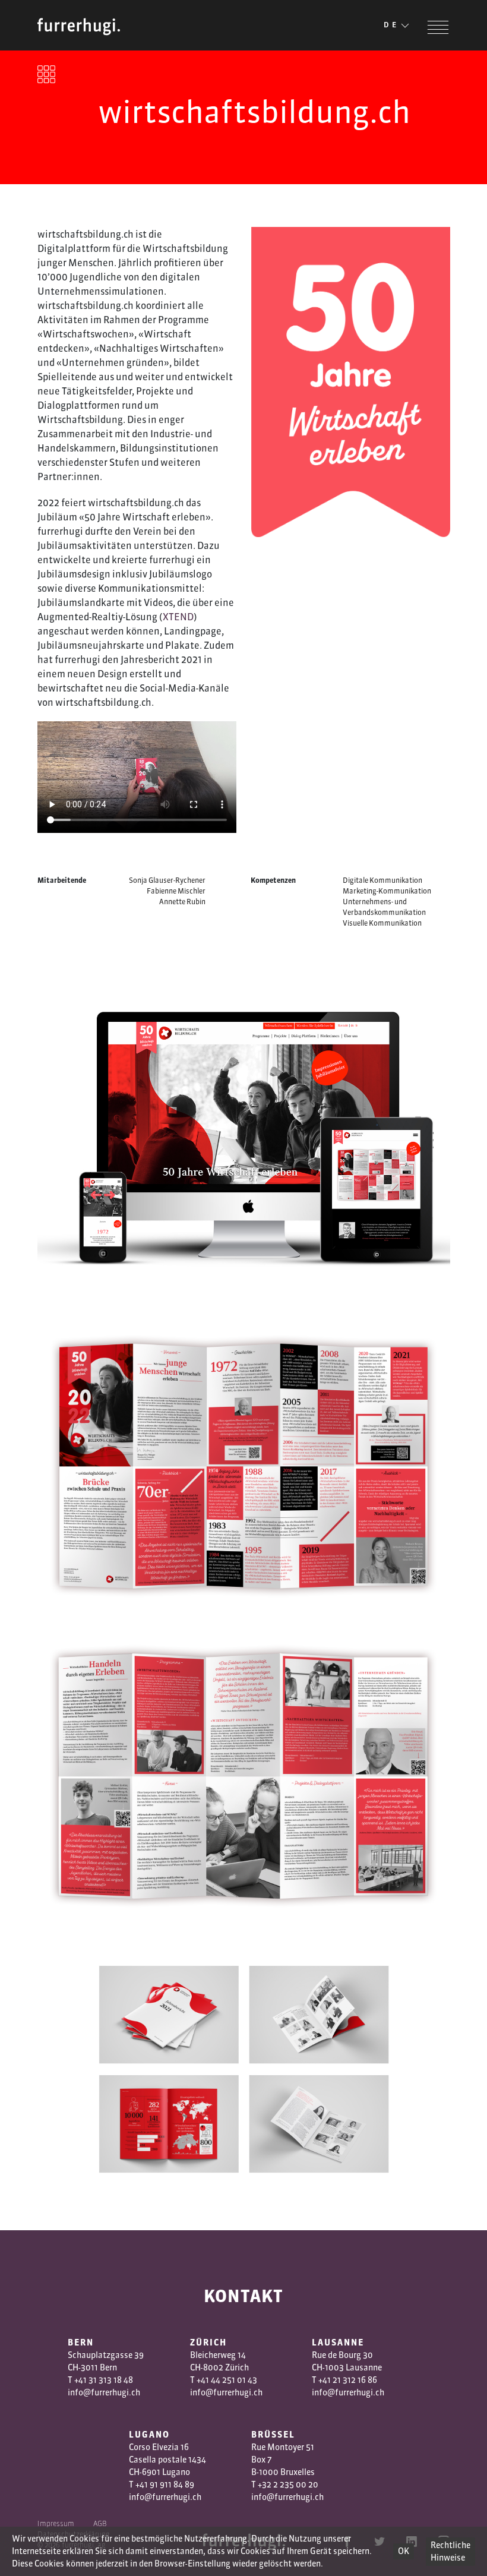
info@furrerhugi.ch (104, 2392)
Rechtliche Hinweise (450, 2551)
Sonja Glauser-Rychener (167, 880)
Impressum (56, 2523)
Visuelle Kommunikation (382, 923)
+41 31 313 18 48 (104, 2380)
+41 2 (328, 2380)
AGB (100, 2523)
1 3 (342, 2380)
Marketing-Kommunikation (387, 891)
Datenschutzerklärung (74, 2534)
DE (391, 25)
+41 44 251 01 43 (227, 2380)
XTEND (178, 617)
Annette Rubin (182, 902)
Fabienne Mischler (176, 891)
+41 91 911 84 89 (165, 2485)
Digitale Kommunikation (382, 880)
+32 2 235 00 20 (288, 2485)
